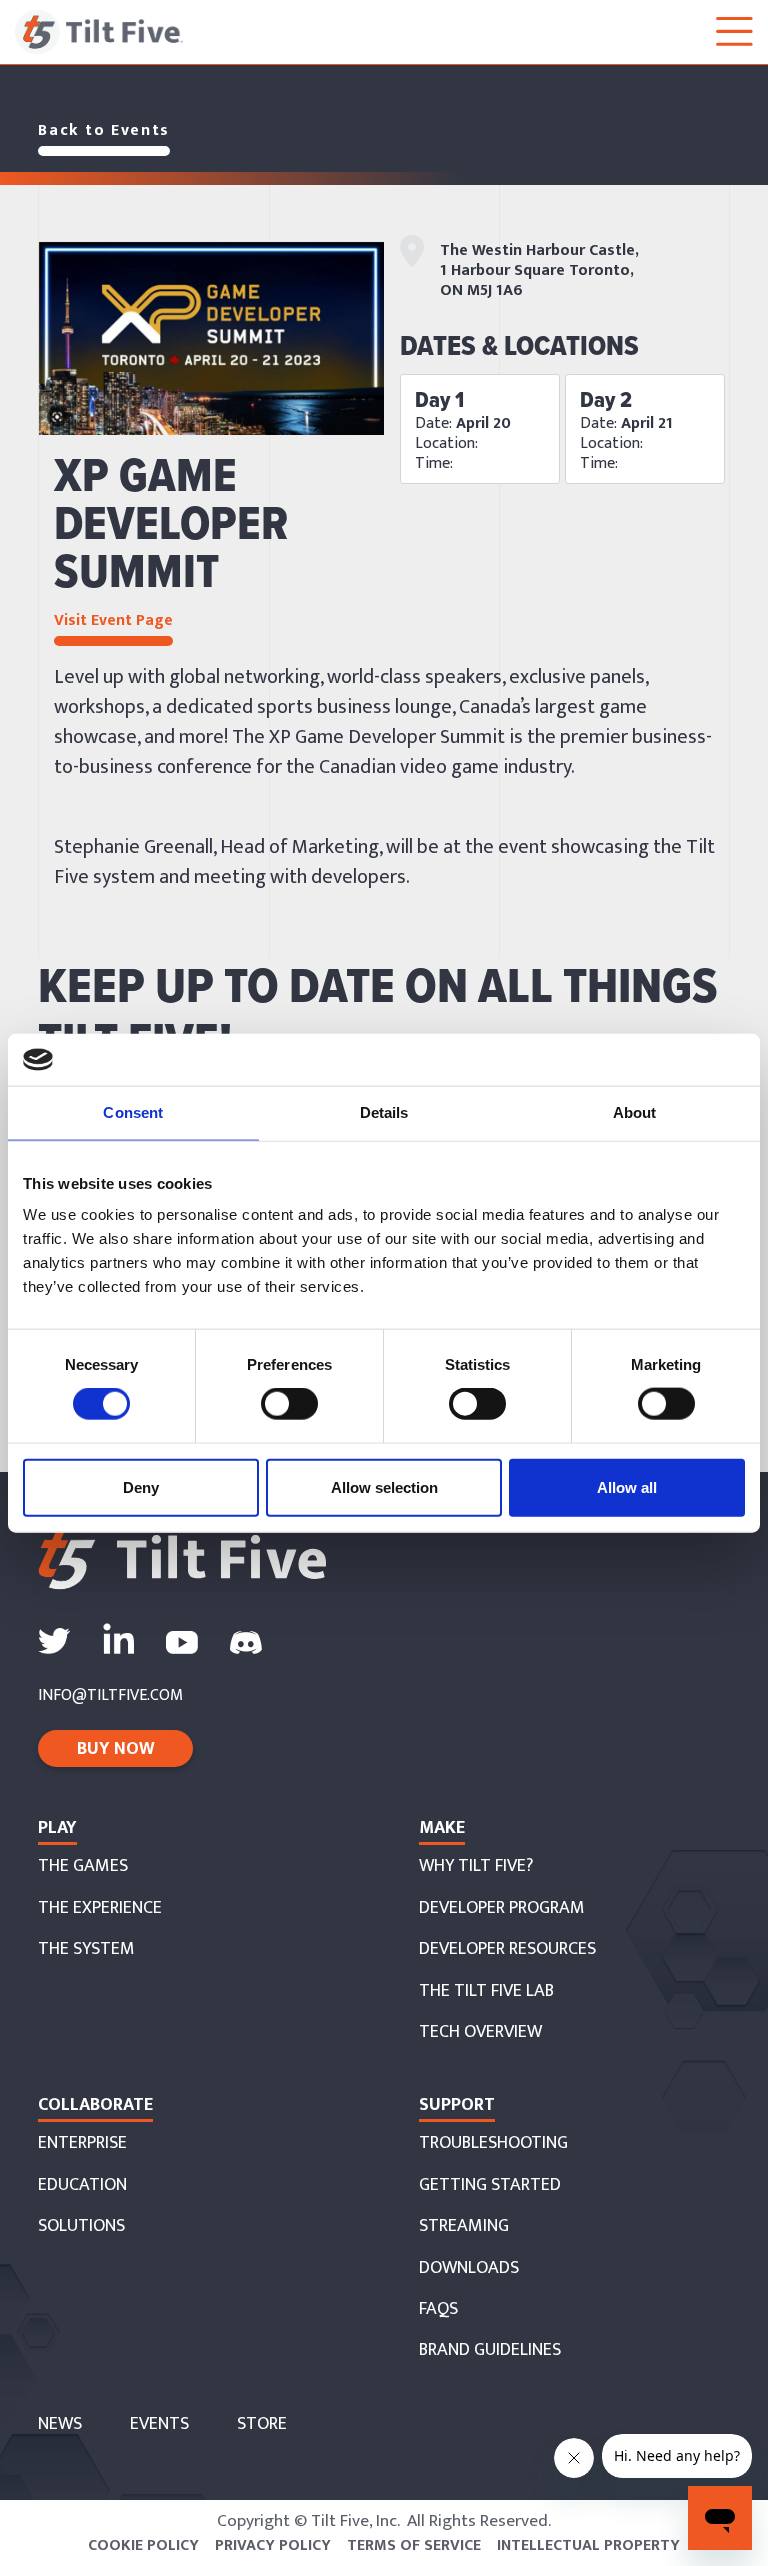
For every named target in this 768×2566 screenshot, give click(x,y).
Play (57, 1828)
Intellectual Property (588, 2546)
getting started (490, 2185)
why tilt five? (476, 1866)
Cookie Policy (143, 2546)
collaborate (95, 2105)
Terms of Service (414, 2546)
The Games (83, 1866)
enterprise (82, 2143)
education (82, 2185)
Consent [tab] (133, 1112)
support (457, 2105)
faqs (438, 2309)
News (60, 2424)
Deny (141, 1486)
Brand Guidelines (490, 2350)
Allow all (627, 1486)
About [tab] (635, 1112)
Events (159, 2424)
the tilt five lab (486, 1991)
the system (86, 1949)
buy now (116, 1749)
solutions (81, 2226)
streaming (464, 2226)
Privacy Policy (273, 2546)
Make (442, 1828)
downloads (469, 2268)
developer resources (507, 1949)
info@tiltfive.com (110, 1696)
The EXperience (100, 1908)
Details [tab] (384, 1112)
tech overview (480, 2032)
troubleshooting (493, 2143)
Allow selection (384, 1486)
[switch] (289, 1404)
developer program (502, 1908)
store (262, 2424)
